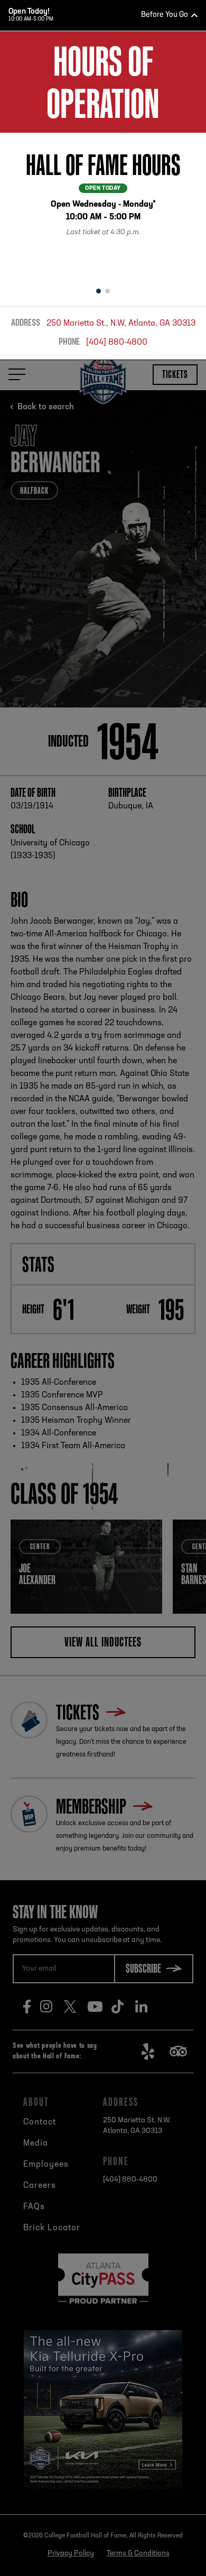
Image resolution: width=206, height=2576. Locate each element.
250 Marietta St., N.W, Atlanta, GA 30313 (121, 324)
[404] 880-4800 (117, 343)
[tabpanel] (103, 206)
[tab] (99, 291)
